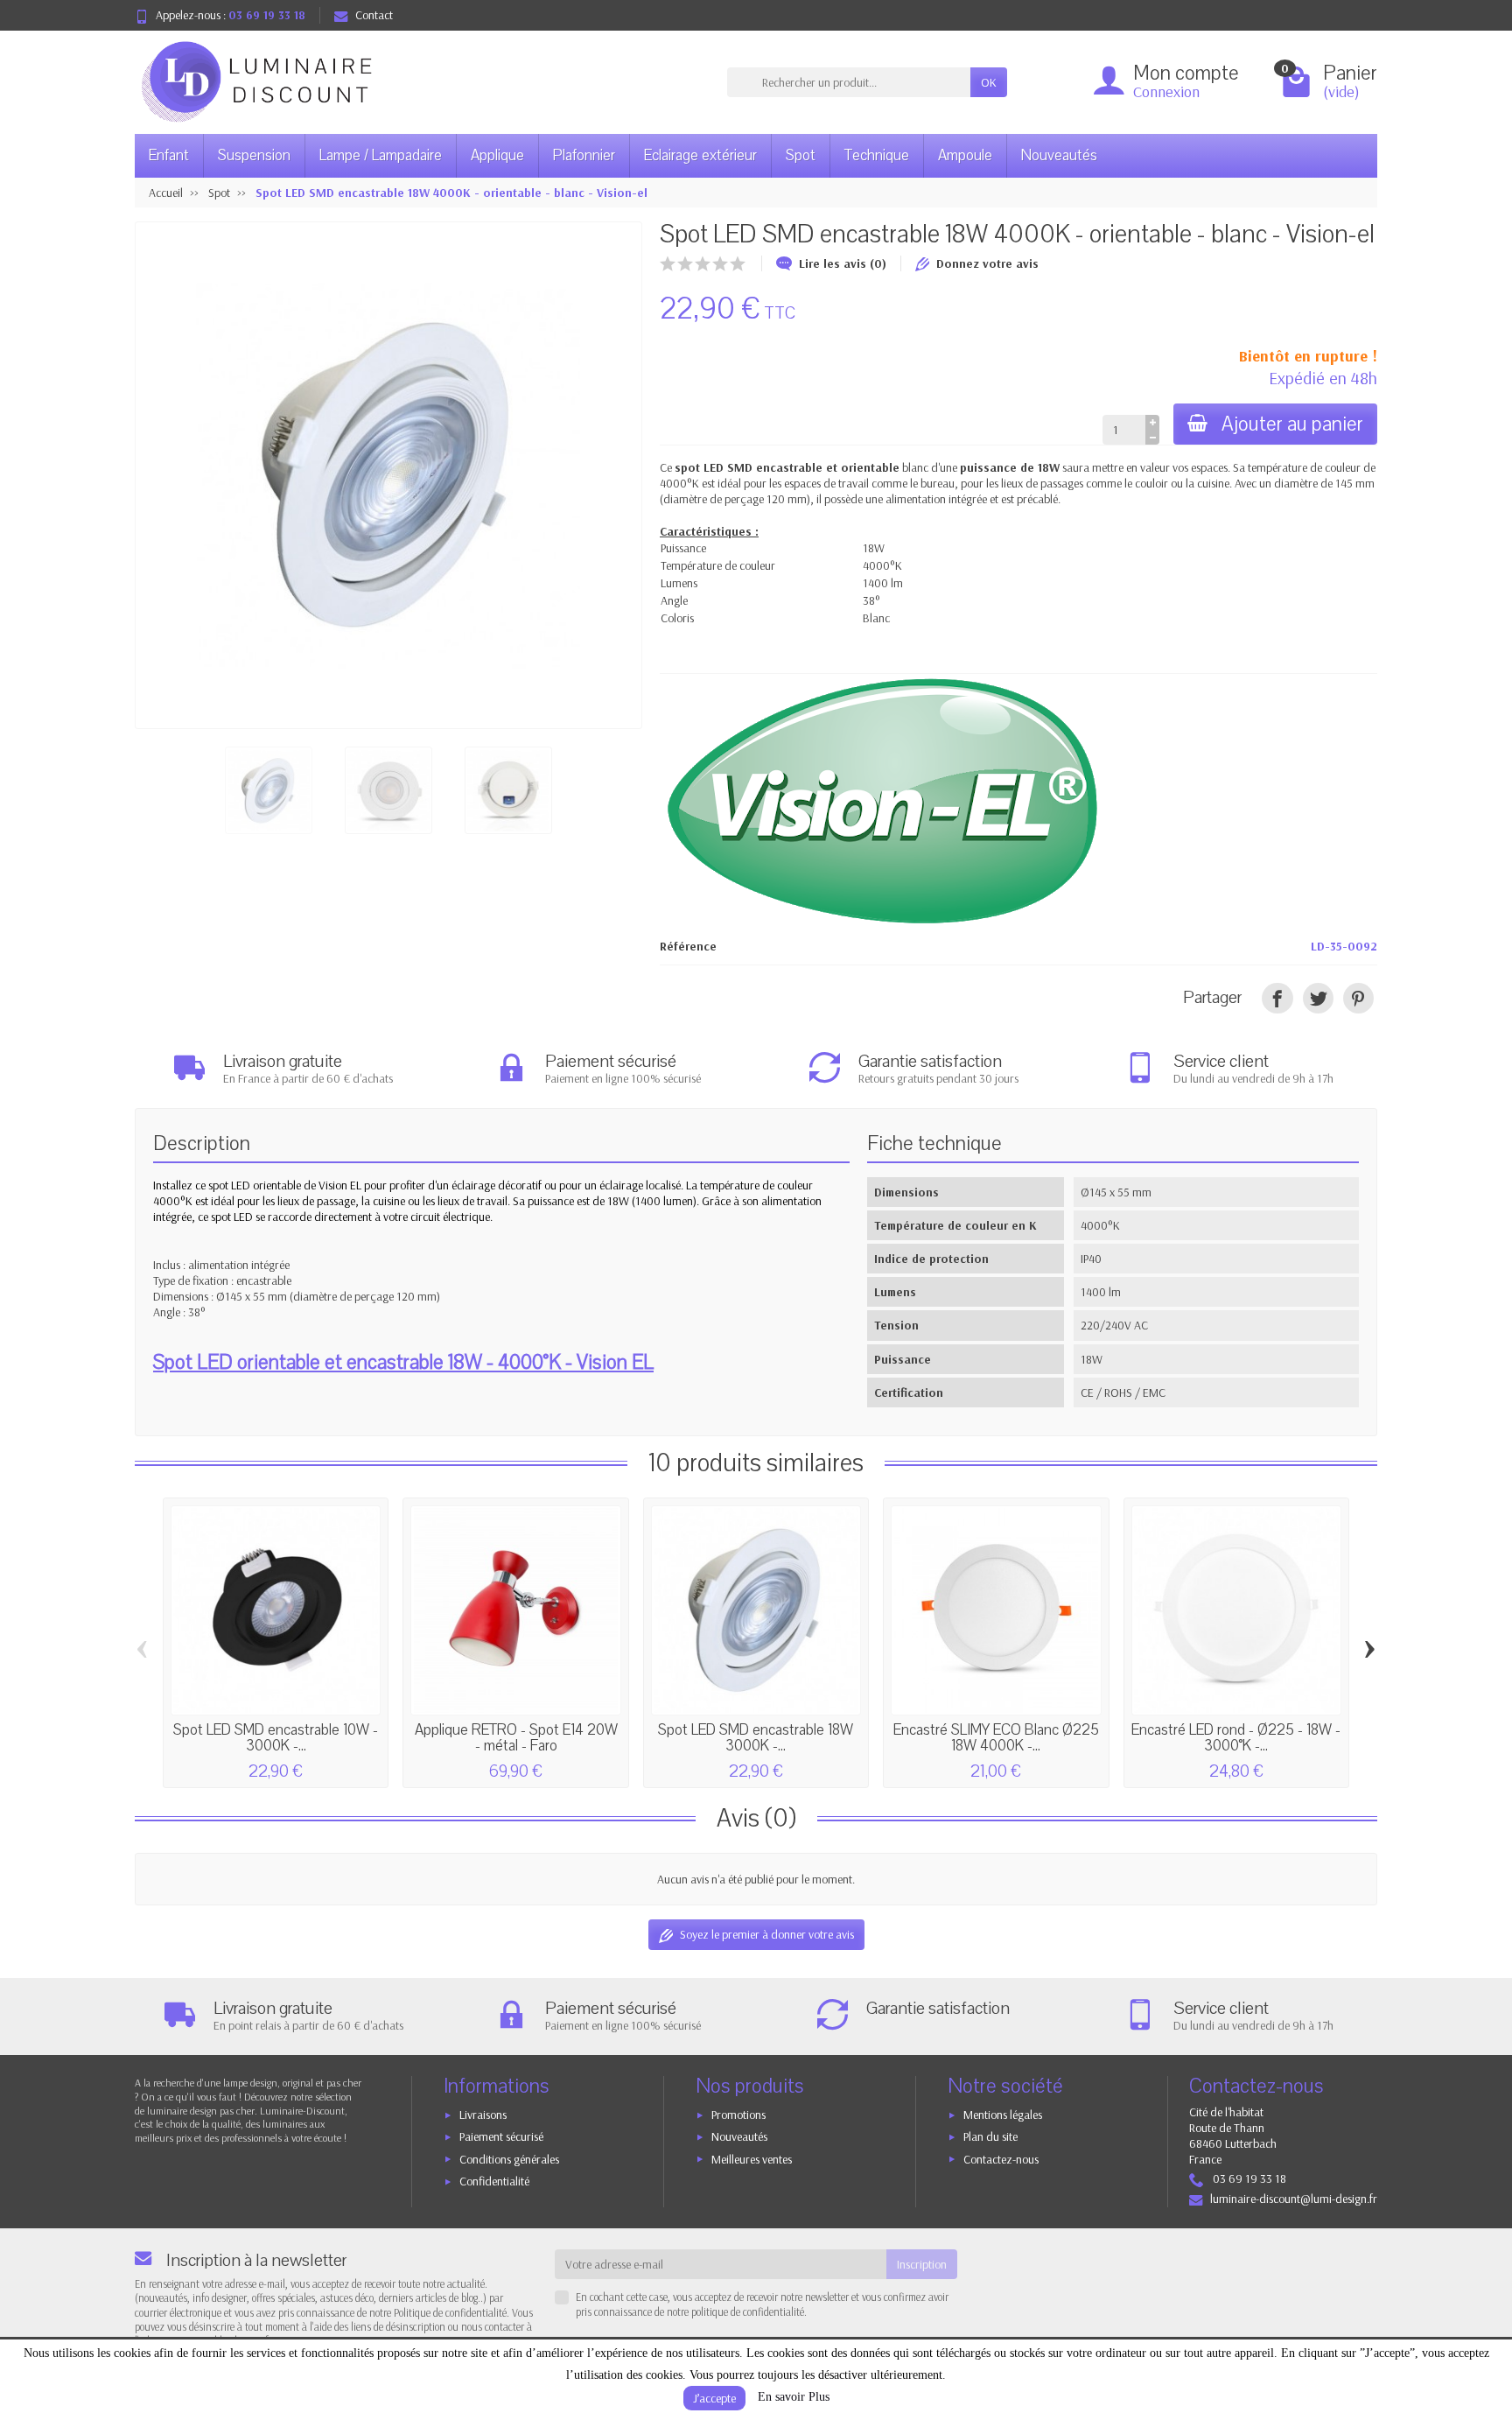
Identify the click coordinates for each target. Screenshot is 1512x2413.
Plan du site (990, 2136)
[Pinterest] (1358, 998)
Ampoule (965, 155)
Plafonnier (584, 155)
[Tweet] (1318, 998)
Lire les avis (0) (843, 263)
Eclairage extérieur (700, 155)
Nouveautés (1059, 155)
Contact (374, 15)
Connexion (1166, 91)
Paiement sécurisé (501, 2136)
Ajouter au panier (1292, 424)
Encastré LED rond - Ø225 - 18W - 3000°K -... (1236, 1738)
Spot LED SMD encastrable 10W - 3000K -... (276, 1738)
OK (989, 82)
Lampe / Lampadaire (381, 155)
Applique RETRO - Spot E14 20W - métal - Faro (516, 1738)
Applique (497, 155)
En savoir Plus (794, 2397)
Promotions (738, 2115)
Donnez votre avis (987, 263)
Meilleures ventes (752, 2159)
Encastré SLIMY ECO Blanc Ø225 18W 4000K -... (996, 1738)
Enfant (169, 155)
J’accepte (714, 2398)
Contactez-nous (1001, 2159)
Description (202, 1143)
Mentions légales (1003, 2115)
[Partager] (1277, 998)
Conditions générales (509, 2159)
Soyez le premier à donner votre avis (767, 1934)
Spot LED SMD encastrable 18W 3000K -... (756, 1738)
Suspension (254, 155)
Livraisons (483, 2115)
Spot (801, 155)
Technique (877, 155)
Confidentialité (494, 2181)
